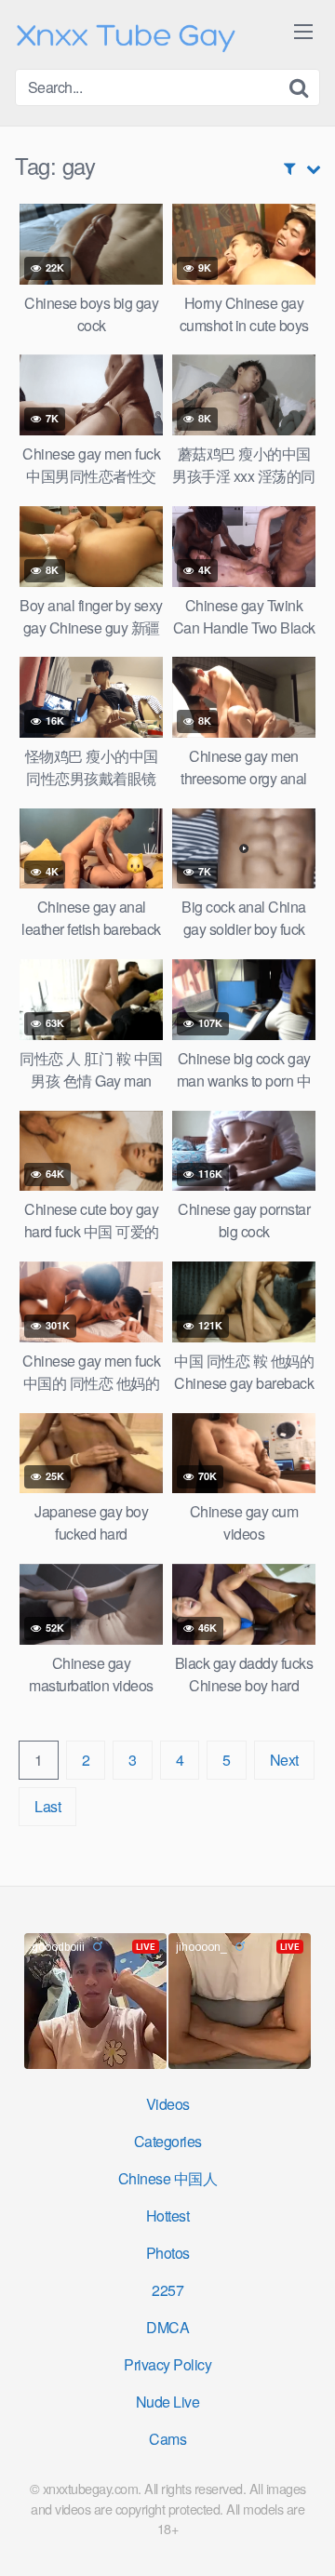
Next (284, 1760)
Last (47, 1806)
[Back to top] (302, 2535)
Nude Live (168, 2402)
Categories (168, 2141)
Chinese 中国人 (168, 2178)
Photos (168, 2253)
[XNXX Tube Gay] (127, 34)
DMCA (167, 2327)
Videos (168, 2104)
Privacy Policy (167, 2364)
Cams (167, 2439)
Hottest (168, 2216)
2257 (167, 2290)
